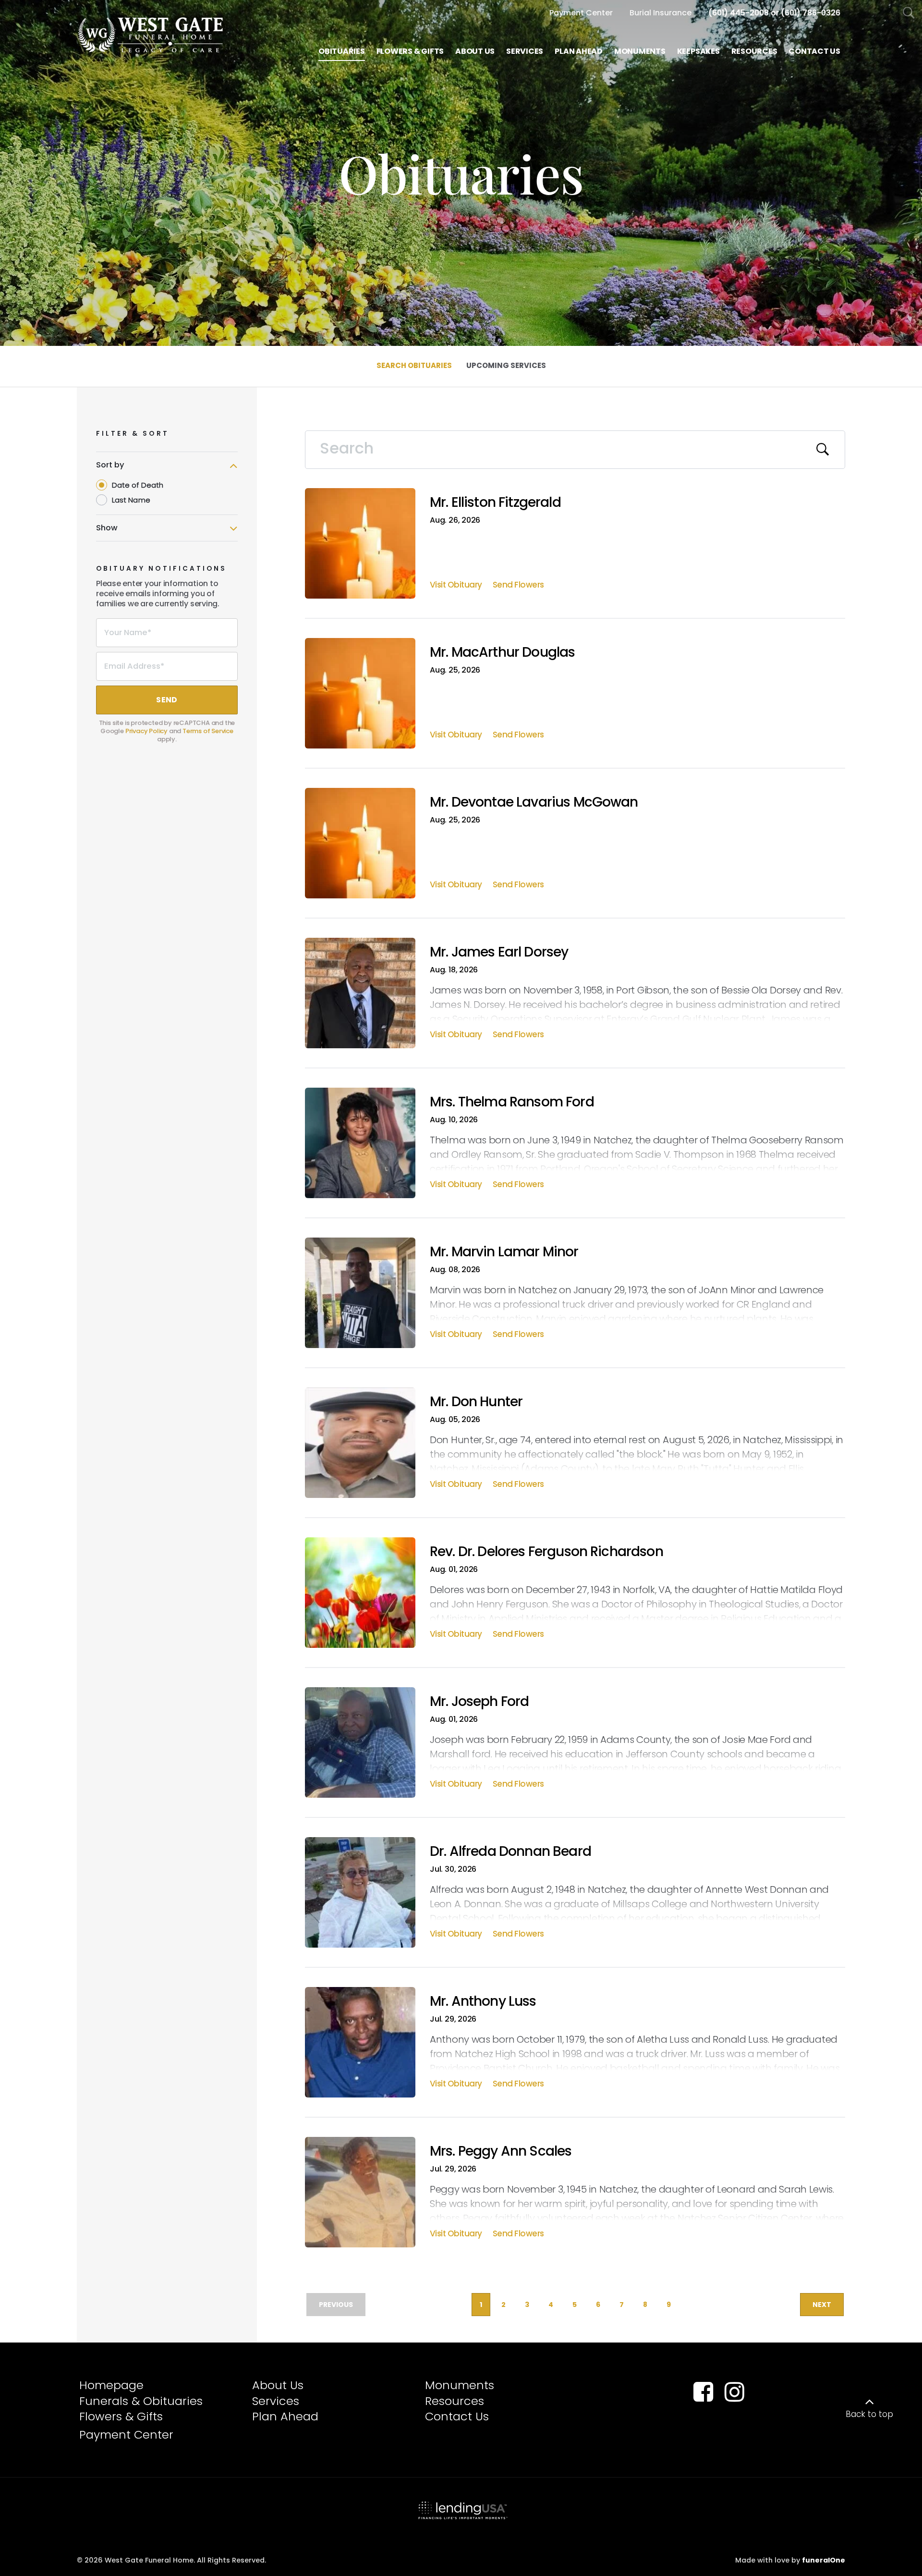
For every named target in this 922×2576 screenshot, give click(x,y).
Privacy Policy (146, 731)
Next (822, 2305)
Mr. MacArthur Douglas (502, 652)
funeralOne (824, 2560)
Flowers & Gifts (121, 2416)
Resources (455, 2401)
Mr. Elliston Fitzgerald (495, 502)
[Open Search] (909, 13)
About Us (278, 2385)
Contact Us (457, 2416)
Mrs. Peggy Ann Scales (501, 2151)
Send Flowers (518, 586)
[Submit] (823, 450)
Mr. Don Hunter (476, 1402)
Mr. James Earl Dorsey (499, 952)
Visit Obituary (456, 586)
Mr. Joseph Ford (479, 1701)
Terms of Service (208, 731)
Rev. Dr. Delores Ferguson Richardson (546, 1552)
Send (167, 700)
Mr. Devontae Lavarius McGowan (534, 802)
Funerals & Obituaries (141, 2401)
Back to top (869, 2414)
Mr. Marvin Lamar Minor (504, 1252)
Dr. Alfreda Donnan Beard (510, 1851)
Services (276, 2401)
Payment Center (126, 2435)
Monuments (460, 2385)
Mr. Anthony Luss (483, 2001)
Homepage (111, 2385)
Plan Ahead (285, 2416)
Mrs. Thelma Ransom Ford (512, 1102)
